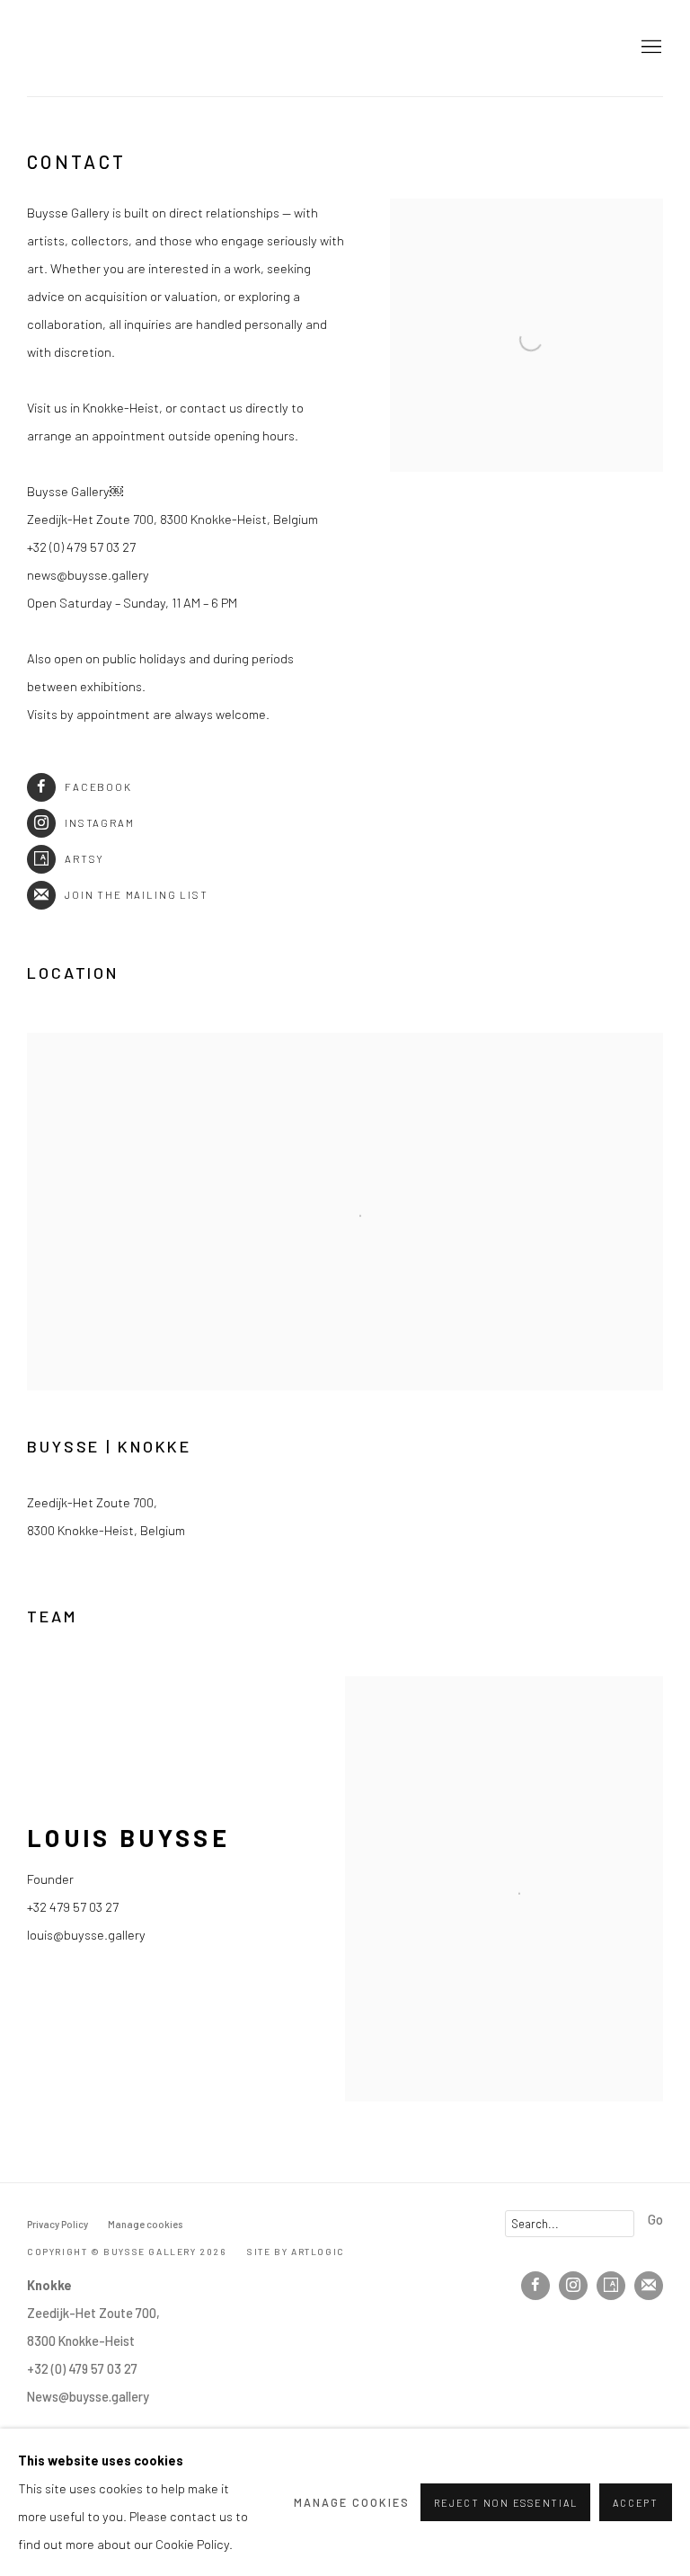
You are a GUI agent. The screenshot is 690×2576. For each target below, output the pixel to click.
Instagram (100, 822)
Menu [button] (650, 48)
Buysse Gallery (81, 48)
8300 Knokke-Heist (81, 2341)
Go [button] (655, 2219)
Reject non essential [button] (505, 2503)
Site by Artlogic (296, 2252)
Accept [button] (636, 2503)
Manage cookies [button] (145, 2224)
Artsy (84, 858)
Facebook (98, 786)
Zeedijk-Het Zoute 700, (93, 2313)
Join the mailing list (137, 894)
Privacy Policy (57, 2224)
